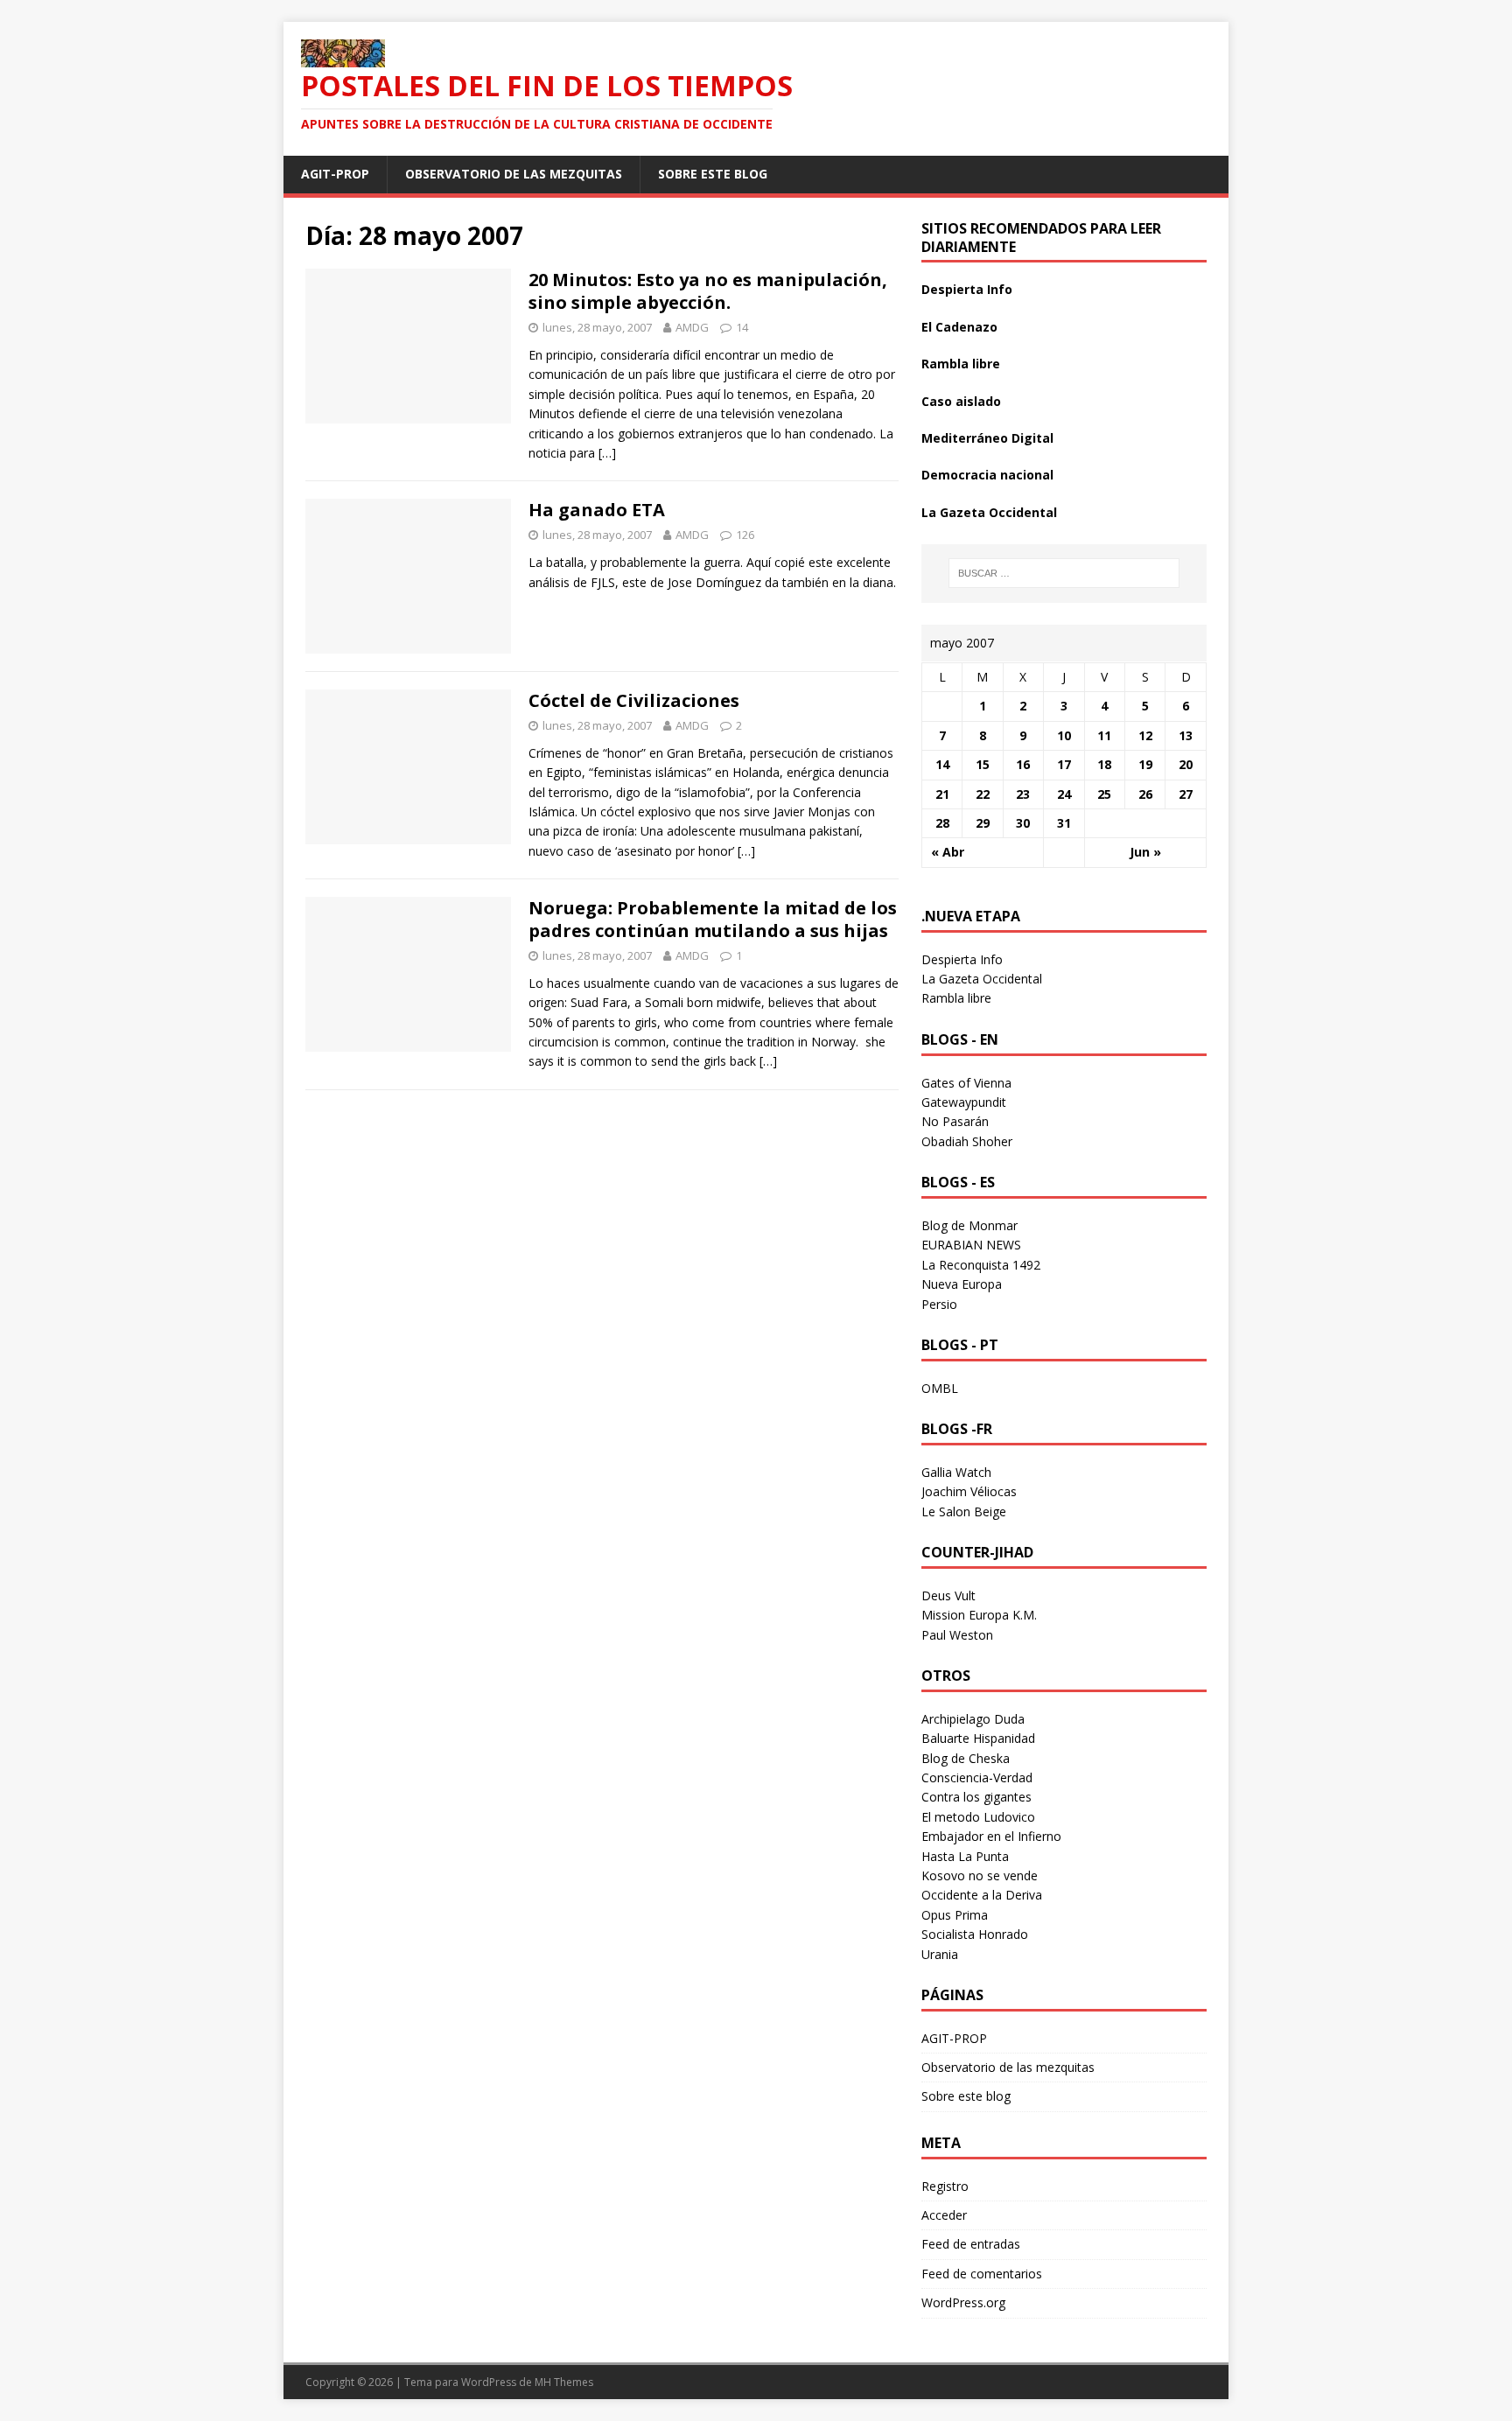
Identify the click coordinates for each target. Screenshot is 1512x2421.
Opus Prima (955, 1915)
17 (1064, 764)
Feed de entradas (971, 2244)
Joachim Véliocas (969, 1491)
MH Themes (564, 2382)
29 (983, 823)
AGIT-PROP (335, 174)
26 (1145, 794)
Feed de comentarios (982, 2274)
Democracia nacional (987, 475)
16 (1023, 764)
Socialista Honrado (975, 1934)
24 (1064, 794)
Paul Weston (957, 1635)
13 (1186, 735)
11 (1104, 735)
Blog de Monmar (969, 1225)
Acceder (944, 2215)
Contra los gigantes (976, 1797)
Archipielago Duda (973, 1719)
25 (1104, 794)
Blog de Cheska (966, 1758)
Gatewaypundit (964, 1102)
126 (745, 535)
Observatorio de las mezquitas (514, 174)
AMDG (692, 327)
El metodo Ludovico (978, 1817)
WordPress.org (963, 2302)
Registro (945, 2186)
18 (1104, 764)
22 (983, 794)
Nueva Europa (962, 1284)
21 (942, 794)
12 (1145, 735)
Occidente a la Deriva (982, 1895)
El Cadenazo (959, 327)
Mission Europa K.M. (979, 1615)
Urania (940, 1954)
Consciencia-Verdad (977, 1777)
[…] (607, 453)
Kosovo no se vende (980, 1875)
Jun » (1145, 852)
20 (1186, 764)
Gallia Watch (956, 1472)
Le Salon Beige (964, 1511)
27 (1186, 794)
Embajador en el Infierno (991, 1836)
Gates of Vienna (966, 1083)
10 (1064, 735)
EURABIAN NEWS (971, 1245)
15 (983, 764)
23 (1023, 794)
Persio (939, 1304)
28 (942, 823)
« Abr (948, 852)
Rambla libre (961, 364)
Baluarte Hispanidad (978, 1738)
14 (742, 327)
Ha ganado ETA (597, 510)
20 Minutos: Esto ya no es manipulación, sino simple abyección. (708, 291)
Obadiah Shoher (967, 1141)
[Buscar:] (1064, 573)
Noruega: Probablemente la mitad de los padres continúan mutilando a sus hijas (713, 919)
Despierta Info (967, 289)
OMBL (940, 1388)
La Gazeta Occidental (989, 512)
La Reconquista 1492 (981, 1265)
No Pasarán (955, 1121)
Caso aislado (961, 401)
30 (1023, 823)
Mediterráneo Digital (987, 438)
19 (1145, 764)
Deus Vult (948, 1595)
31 (1064, 823)
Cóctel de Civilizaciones (634, 700)
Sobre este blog (713, 174)
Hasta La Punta (965, 1856)
